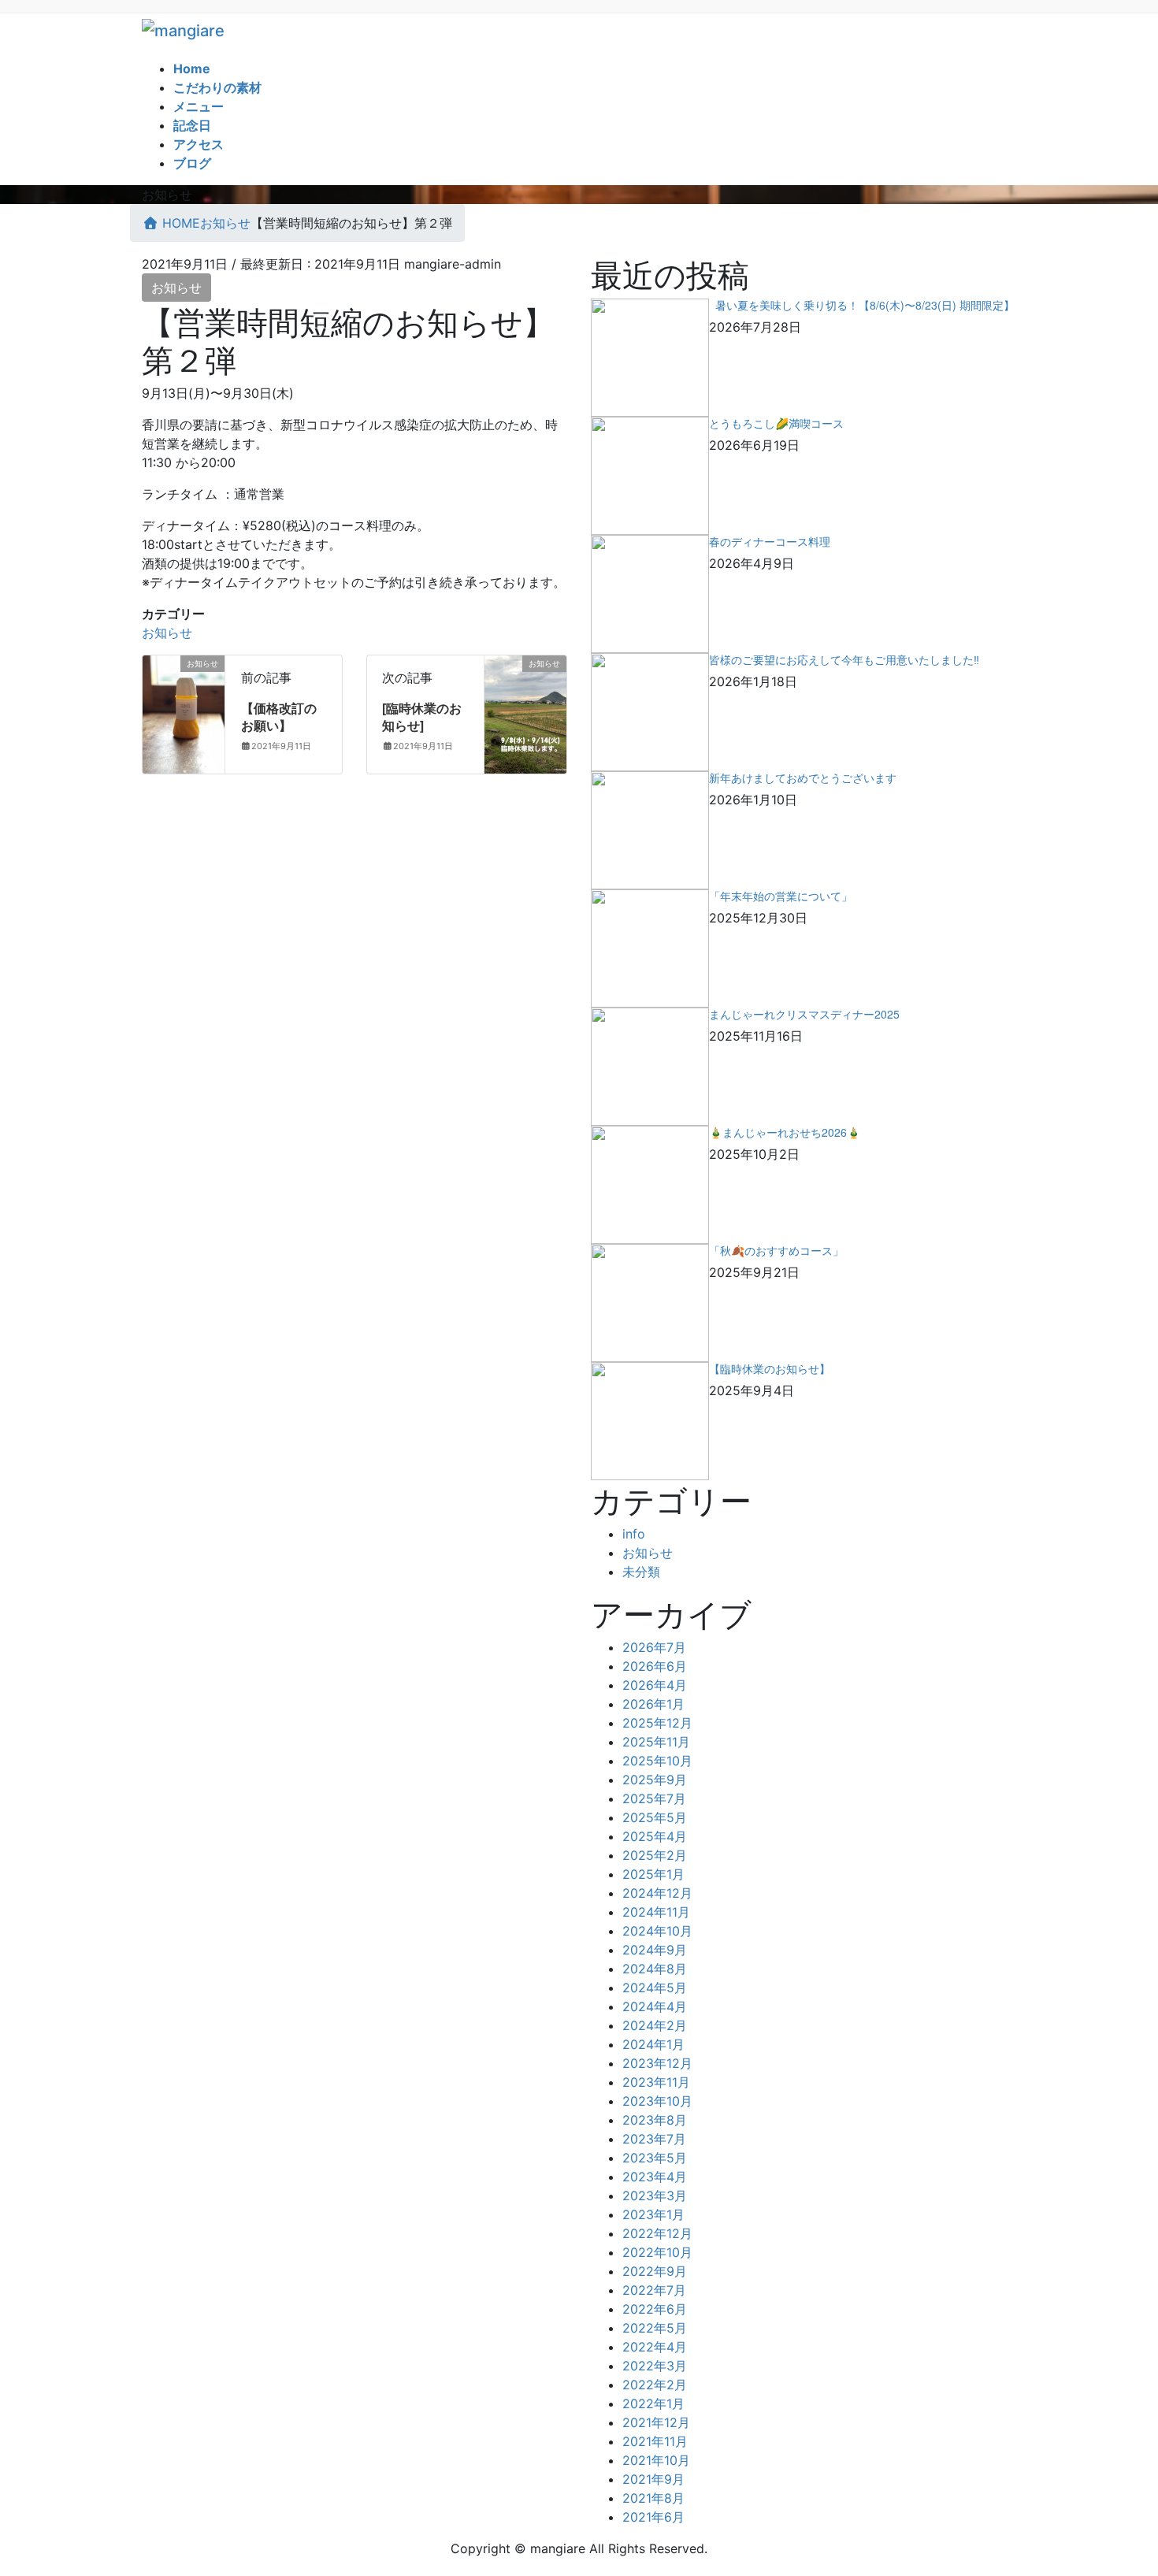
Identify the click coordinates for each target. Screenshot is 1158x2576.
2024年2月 (655, 2025)
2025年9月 (655, 1780)
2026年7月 (654, 1647)
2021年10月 (656, 2460)
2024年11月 (656, 1912)
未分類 (641, 1572)
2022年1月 (653, 2403)
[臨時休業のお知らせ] (422, 716)
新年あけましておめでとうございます (803, 778)
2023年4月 (655, 2177)
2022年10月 (657, 2252)
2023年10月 (657, 2101)
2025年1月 (653, 1874)
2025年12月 (657, 1723)
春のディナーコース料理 (770, 541)
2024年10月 (657, 1931)
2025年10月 (657, 1761)
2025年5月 (655, 1817)
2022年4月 (655, 2347)
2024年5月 (655, 1988)
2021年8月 (653, 2498)
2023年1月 (653, 2214)
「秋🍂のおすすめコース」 (776, 1250)
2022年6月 (655, 2309)
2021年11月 (655, 2441)
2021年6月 (653, 2517)
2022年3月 (655, 2366)
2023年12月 (657, 2063)
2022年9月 (655, 2271)
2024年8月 (655, 1969)
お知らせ (176, 288)
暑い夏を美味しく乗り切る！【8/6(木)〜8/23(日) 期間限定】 (862, 305)
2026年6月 (655, 1666)
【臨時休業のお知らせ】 (770, 1368)
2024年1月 (653, 2044)
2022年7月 (654, 2290)
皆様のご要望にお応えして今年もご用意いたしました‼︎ (844, 659)
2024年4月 (655, 2006)
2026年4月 (655, 1685)
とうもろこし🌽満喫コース (776, 423)
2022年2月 (655, 2385)
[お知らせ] (184, 713)
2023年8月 (655, 2120)
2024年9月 (655, 1950)
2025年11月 (656, 1742)
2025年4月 (655, 1836)
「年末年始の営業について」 (781, 896)
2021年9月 (653, 2479)
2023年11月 (656, 2082)
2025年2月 (655, 1855)
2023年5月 (655, 2158)
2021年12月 (656, 2422)
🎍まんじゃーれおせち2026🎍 (785, 1132)
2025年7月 (654, 1798)
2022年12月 (657, 2233)
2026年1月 (653, 1704)
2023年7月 (654, 2139)
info (634, 1534)
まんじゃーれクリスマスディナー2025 (804, 1014)
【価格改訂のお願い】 (279, 716)
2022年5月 (655, 2328)
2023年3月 (655, 2196)
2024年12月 (657, 1893)
